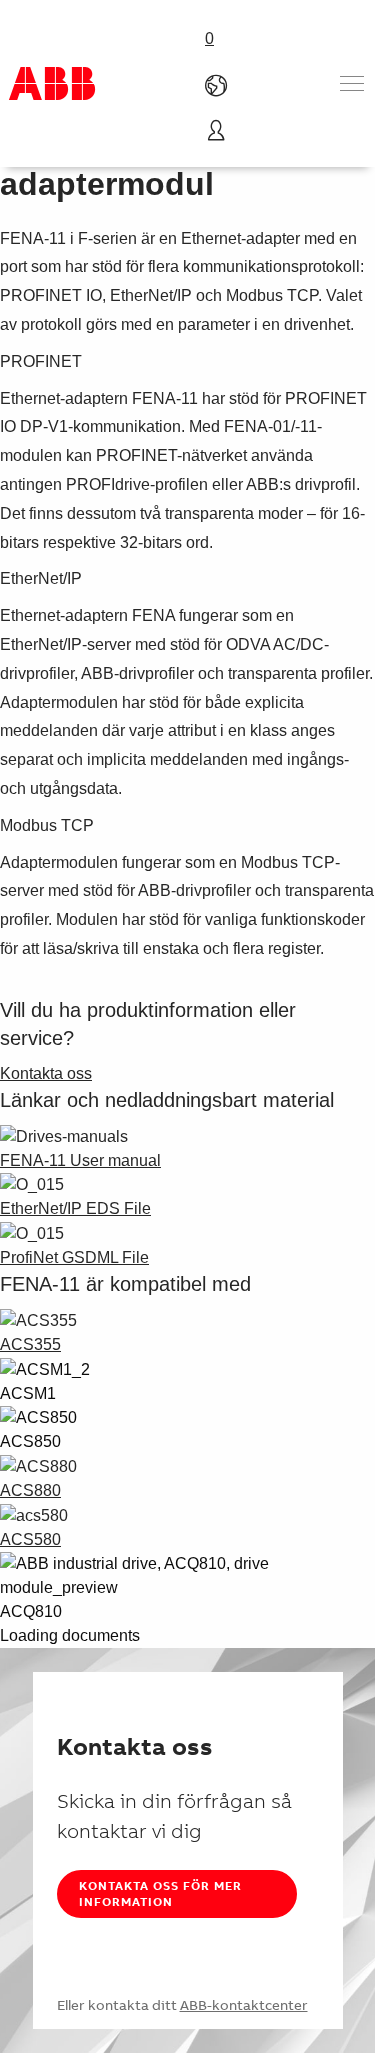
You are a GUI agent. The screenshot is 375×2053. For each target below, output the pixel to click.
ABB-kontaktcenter (244, 2005)
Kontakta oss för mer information (160, 1893)
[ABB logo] (52, 83)
